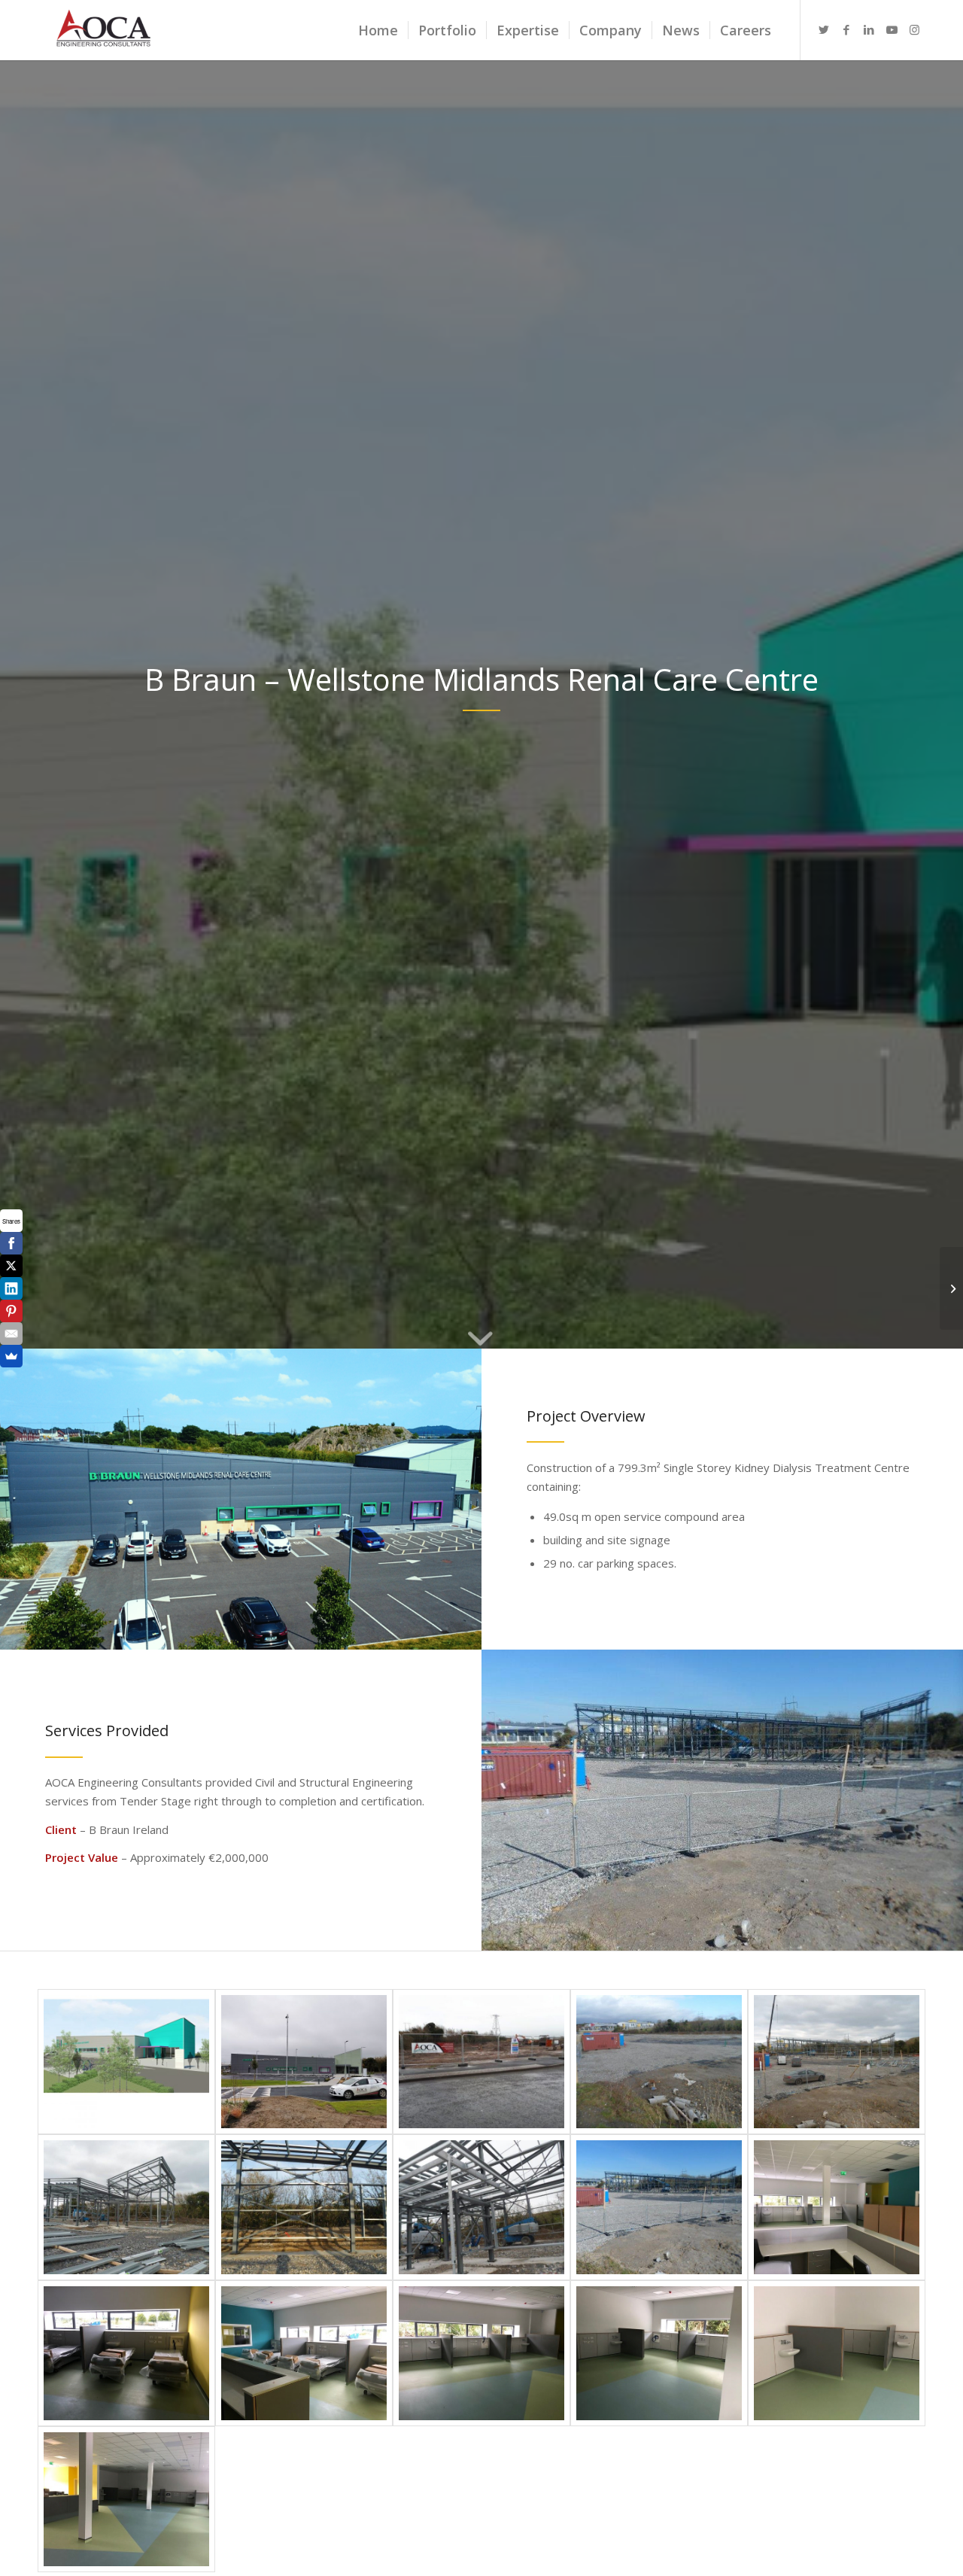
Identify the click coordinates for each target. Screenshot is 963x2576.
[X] (11, 1266)
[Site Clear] (659, 2062)
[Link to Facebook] (846, 29)
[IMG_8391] (126, 2353)
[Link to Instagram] (914, 29)
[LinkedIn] (11, 1288)
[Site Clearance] (481, 2062)
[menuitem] (378, 30)
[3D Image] (126, 2062)
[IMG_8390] (837, 2207)
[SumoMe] (11, 1356)
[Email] (11, 1334)
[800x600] (304, 2062)
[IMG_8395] (837, 2353)
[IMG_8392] (304, 2353)
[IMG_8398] (126, 2499)
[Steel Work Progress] (126, 2207)
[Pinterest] (11, 1311)
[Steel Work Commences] (837, 2062)
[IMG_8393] (481, 2353)
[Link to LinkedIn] (869, 29)
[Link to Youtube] (892, 29)
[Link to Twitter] (824, 29)
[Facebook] (11, 1243)
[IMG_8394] (659, 2353)
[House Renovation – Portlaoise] (951, 1288)
